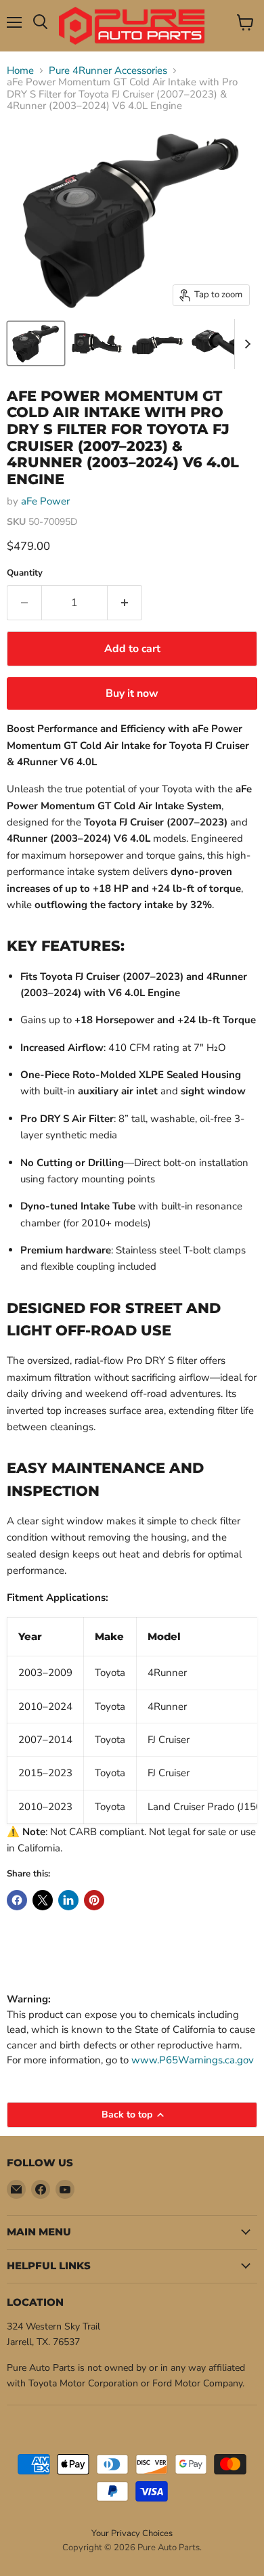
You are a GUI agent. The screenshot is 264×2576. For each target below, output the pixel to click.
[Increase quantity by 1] (125, 603)
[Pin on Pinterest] (94, 1900)
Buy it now (132, 693)
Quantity (25, 573)
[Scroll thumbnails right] (245, 344)
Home (20, 71)
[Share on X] (43, 1900)
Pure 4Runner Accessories (108, 71)
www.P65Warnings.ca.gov (193, 2060)
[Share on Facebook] (17, 1900)
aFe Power (45, 501)
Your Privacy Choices (132, 2533)
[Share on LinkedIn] (68, 1900)
